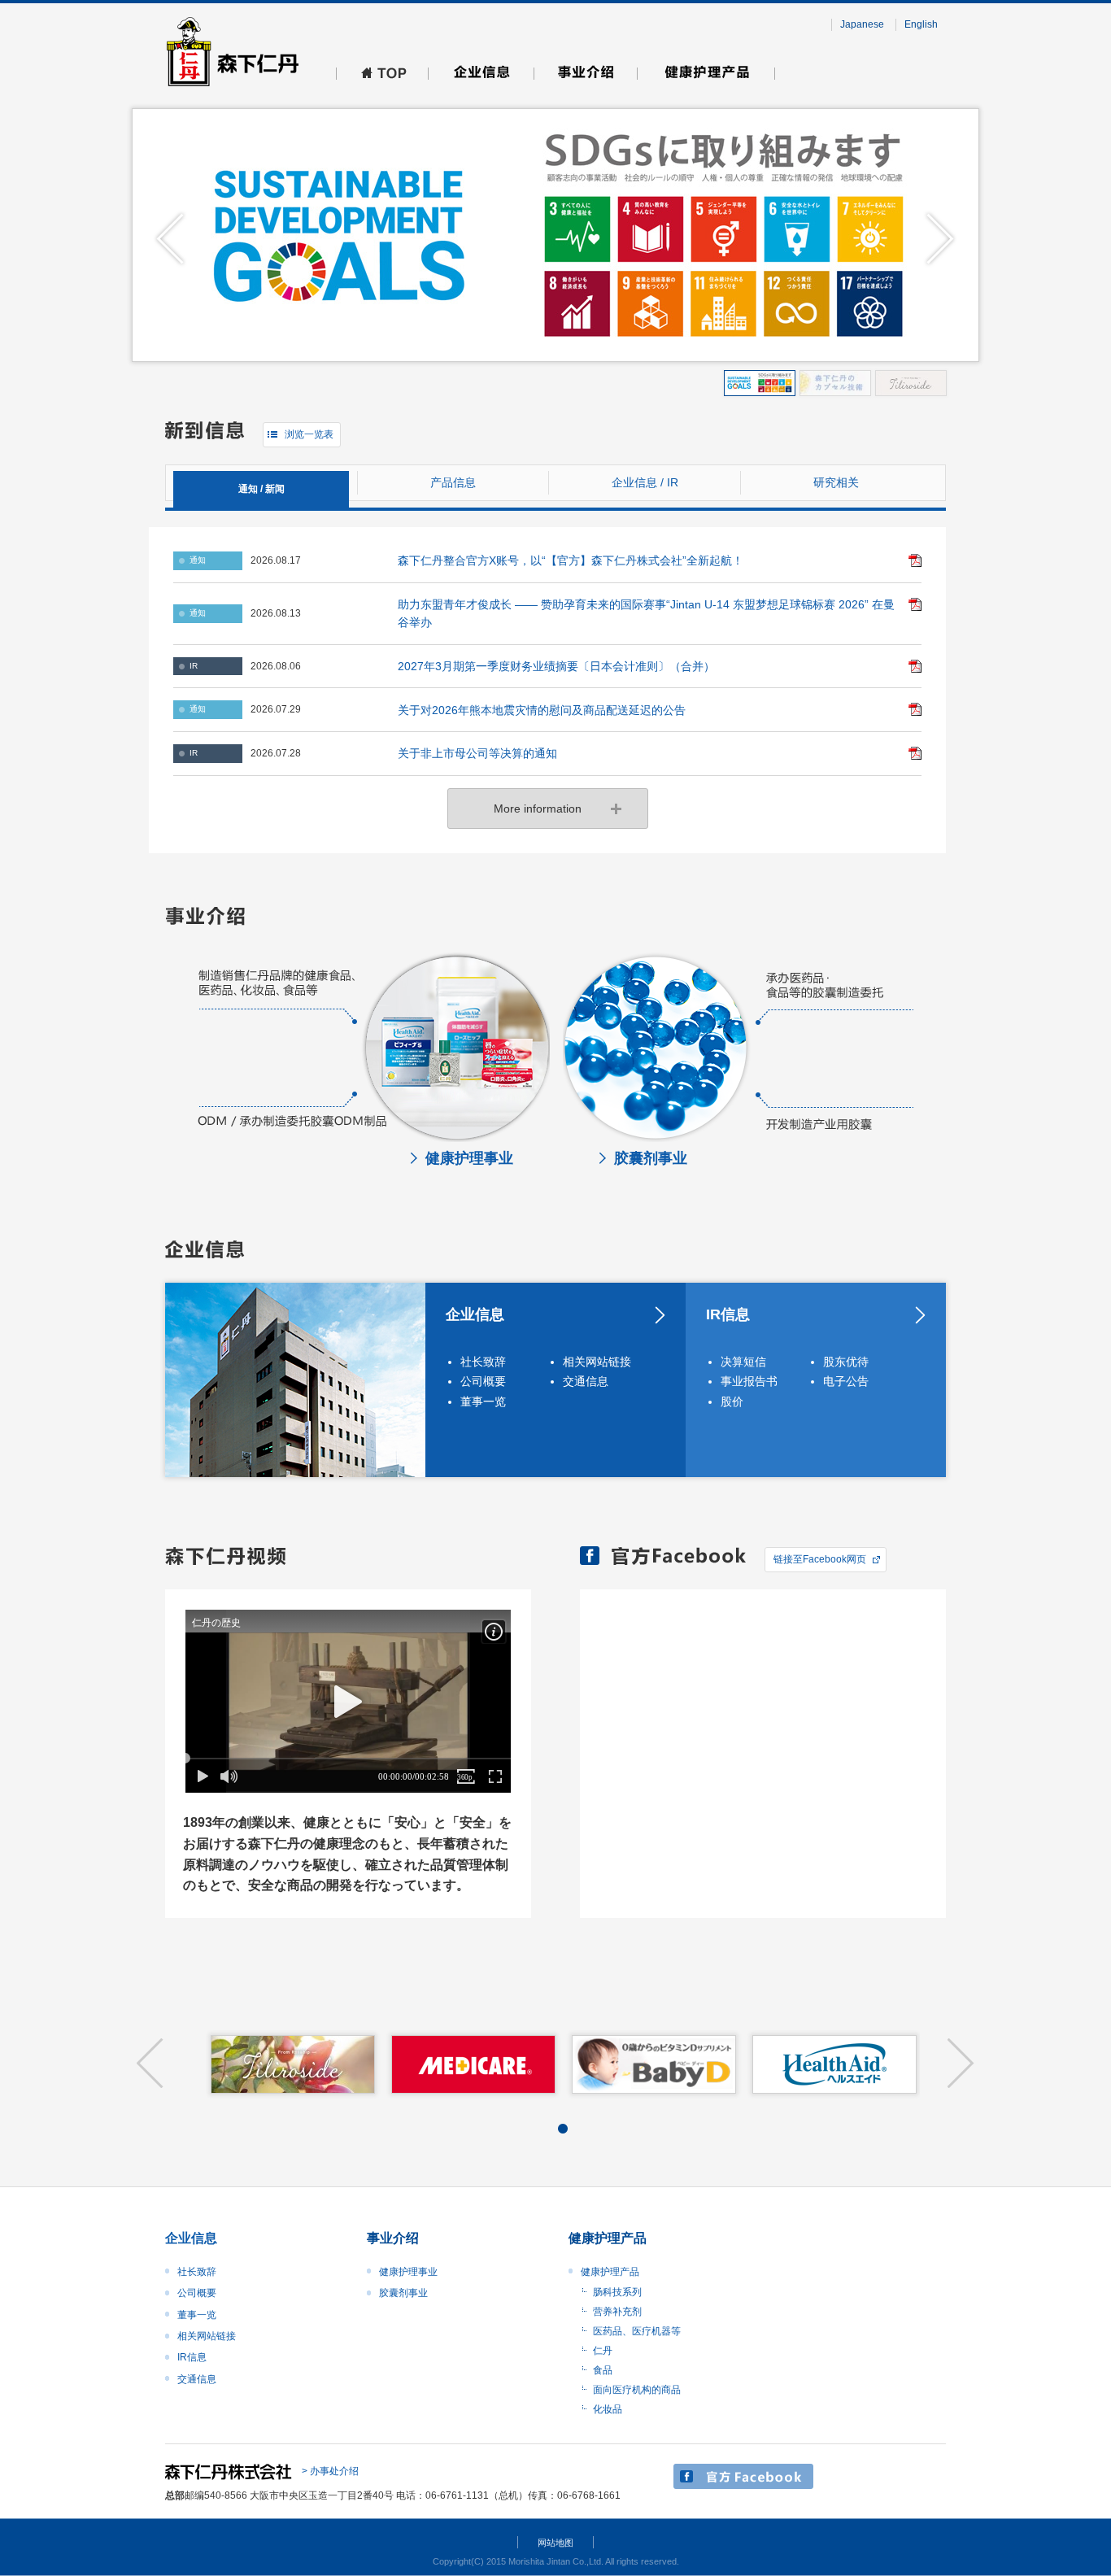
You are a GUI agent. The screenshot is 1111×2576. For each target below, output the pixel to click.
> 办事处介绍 (330, 2471)
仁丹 (603, 2351)
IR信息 (728, 1314)
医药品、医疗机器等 (637, 2331)
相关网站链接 (597, 1362)
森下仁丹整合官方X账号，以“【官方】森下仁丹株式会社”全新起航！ (571, 560)
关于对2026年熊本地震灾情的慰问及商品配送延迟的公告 (542, 710)
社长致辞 (483, 1362)
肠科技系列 (617, 2292)
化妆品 (608, 2409)
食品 (603, 2370)
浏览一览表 (309, 434)
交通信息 (586, 1381)
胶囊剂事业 (403, 2293)
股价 (732, 1401)
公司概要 (483, 1381)
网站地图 (555, 2543)
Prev (170, 240)
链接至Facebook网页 (820, 1559)
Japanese (862, 24)
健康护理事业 (408, 2272)
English (921, 24)
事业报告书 (749, 1381)
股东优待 (846, 1362)
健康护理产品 (610, 2272)
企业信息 (475, 1314)
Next (941, 240)
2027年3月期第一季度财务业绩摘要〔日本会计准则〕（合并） (556, 666)
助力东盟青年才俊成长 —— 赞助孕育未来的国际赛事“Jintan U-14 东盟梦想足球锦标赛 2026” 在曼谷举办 (646, 613)
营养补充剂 (617, 2312)
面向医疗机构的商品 (637, 2390)
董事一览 (483, 1401)
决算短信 (743, 1362)
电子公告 (846, 1381)
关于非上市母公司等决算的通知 (477, 753)
